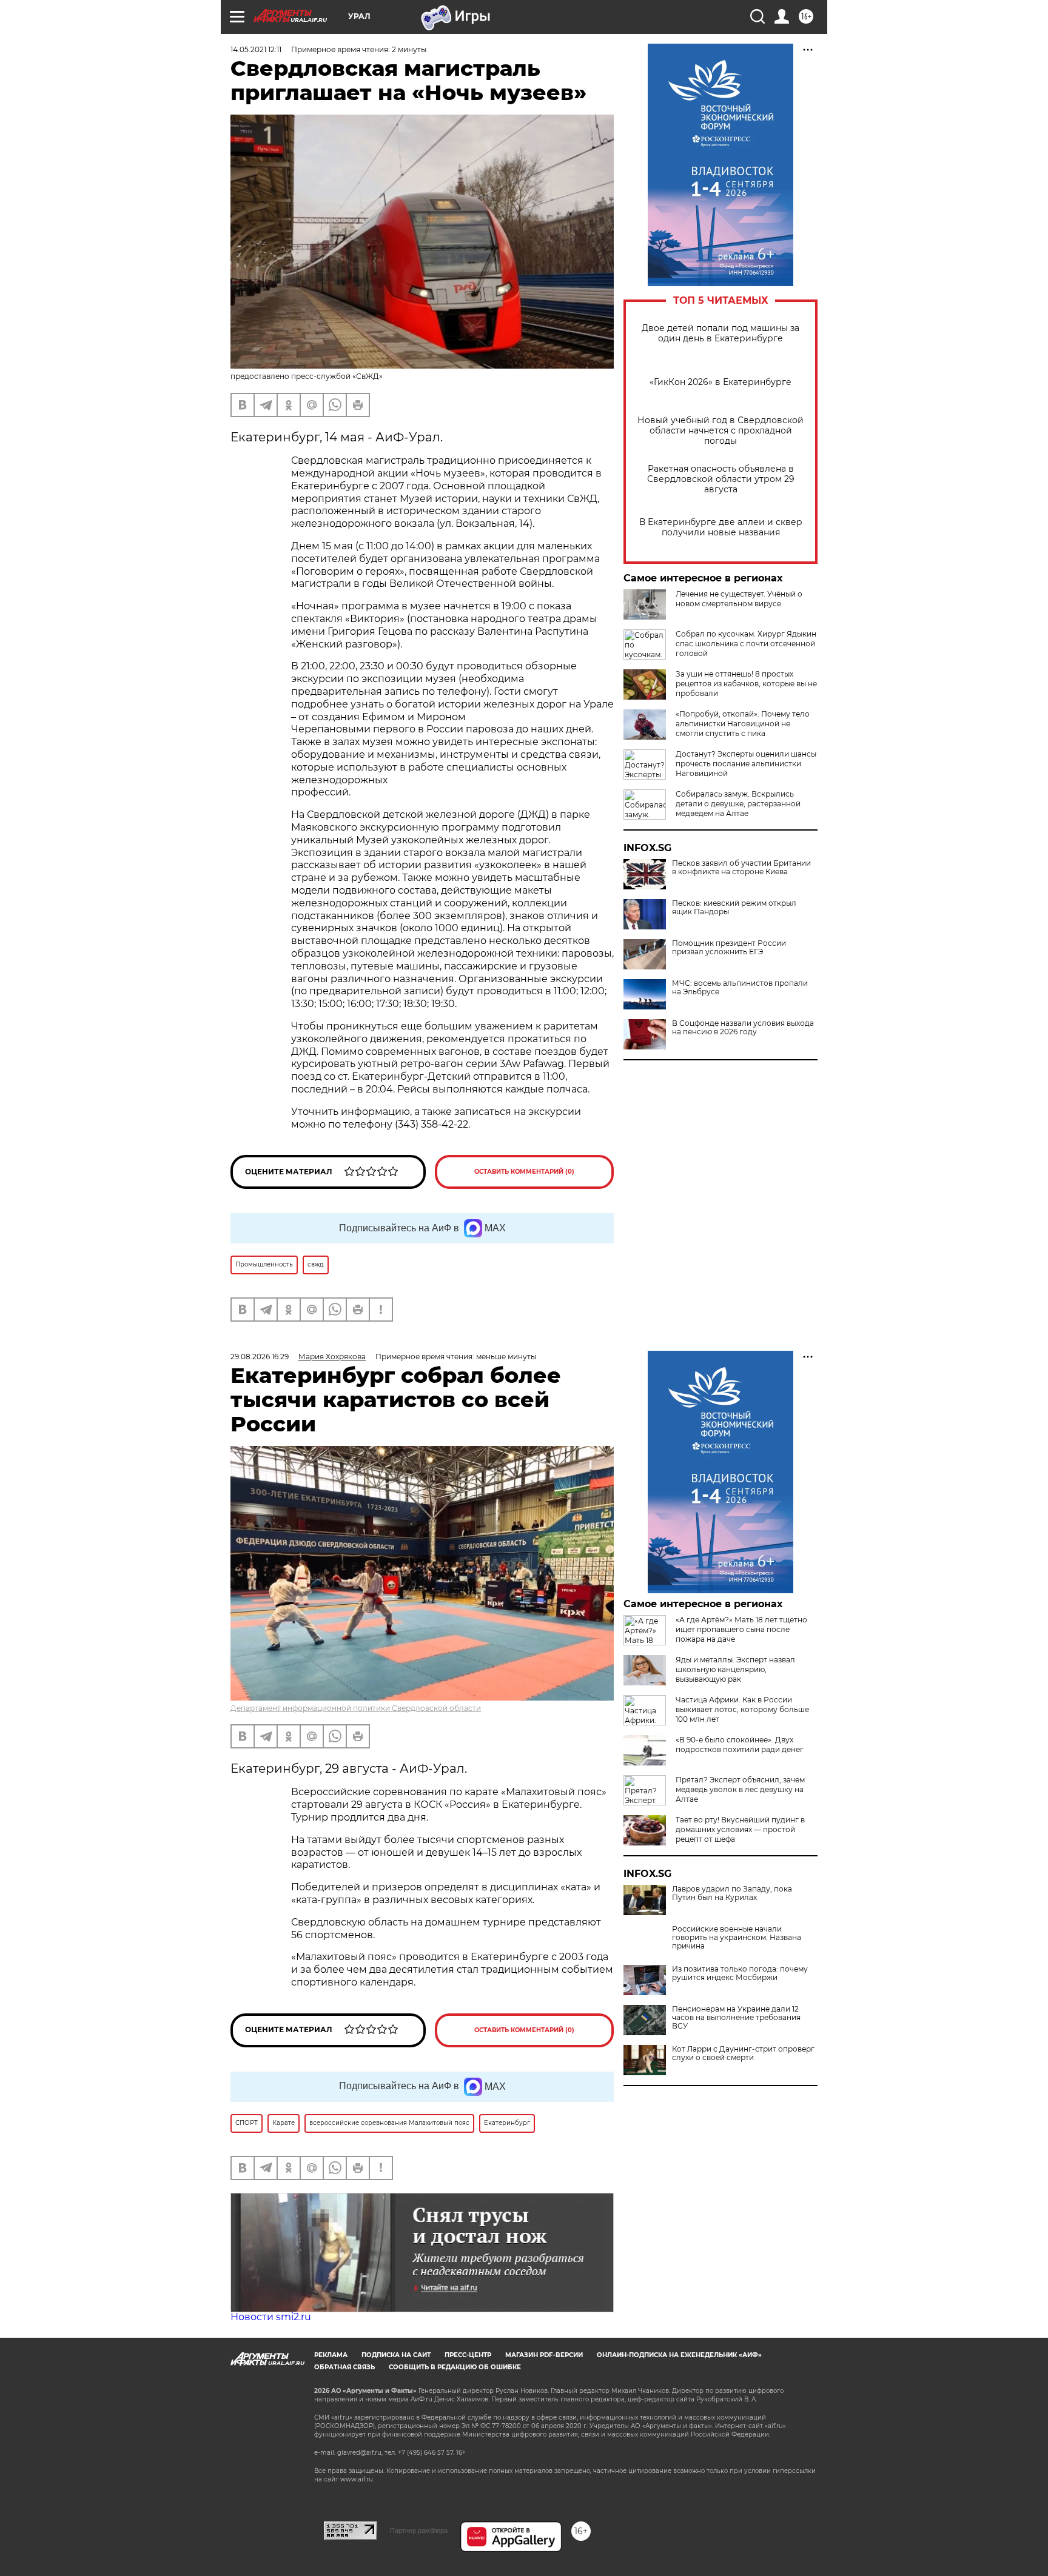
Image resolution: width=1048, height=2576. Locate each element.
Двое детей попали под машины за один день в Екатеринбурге (720, 333)
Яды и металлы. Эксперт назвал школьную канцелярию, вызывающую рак (735, 1669)
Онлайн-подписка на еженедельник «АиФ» (679, 2355)
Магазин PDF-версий (544, 2355)
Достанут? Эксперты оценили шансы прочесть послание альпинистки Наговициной (746, 764)
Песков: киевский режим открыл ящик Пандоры (734, 908)
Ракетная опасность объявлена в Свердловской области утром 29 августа (721, 479)
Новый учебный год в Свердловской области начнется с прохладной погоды (720, 431)
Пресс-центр (468, 2355)
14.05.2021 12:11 (256, 49)
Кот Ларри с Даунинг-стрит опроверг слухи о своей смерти (743, 2053)
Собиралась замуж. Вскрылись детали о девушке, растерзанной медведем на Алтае (738, 804)
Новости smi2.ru (271, 2317)
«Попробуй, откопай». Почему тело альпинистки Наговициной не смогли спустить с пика (743, 724)
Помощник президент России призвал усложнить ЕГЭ (729, 948)
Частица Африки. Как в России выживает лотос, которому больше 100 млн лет (742, 1709)
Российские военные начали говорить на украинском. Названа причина (737, 1938)
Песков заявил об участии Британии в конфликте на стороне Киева (741, 868)
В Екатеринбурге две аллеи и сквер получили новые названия (721, 527)
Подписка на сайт (396, 2355)
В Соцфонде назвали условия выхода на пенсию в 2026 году (743, 1028)
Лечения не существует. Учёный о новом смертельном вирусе (739, 599)
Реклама (331, 2355)
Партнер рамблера (419, 2531)
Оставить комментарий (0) (524, 1172)
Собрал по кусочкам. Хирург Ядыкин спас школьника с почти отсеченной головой (746, 644)
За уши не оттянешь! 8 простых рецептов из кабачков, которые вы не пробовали (746, 684)
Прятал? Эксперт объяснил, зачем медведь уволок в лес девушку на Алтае (740, 1789)
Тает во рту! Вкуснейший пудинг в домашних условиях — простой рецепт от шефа (740, 1829)
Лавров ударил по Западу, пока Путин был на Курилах (732, 1893)
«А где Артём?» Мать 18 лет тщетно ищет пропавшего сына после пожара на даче (741, 1629)
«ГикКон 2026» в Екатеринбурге (720, 382)
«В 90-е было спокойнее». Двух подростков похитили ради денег (740, 1745)
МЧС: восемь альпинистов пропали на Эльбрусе (740, 988)
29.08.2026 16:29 (260, 1357)
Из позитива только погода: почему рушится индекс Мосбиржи (740, 1973)
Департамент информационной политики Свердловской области (356, 1708)
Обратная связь (344, 2367)
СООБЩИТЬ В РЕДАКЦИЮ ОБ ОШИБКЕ (455, 2367)
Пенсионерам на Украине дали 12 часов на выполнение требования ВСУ (736, 2018)
